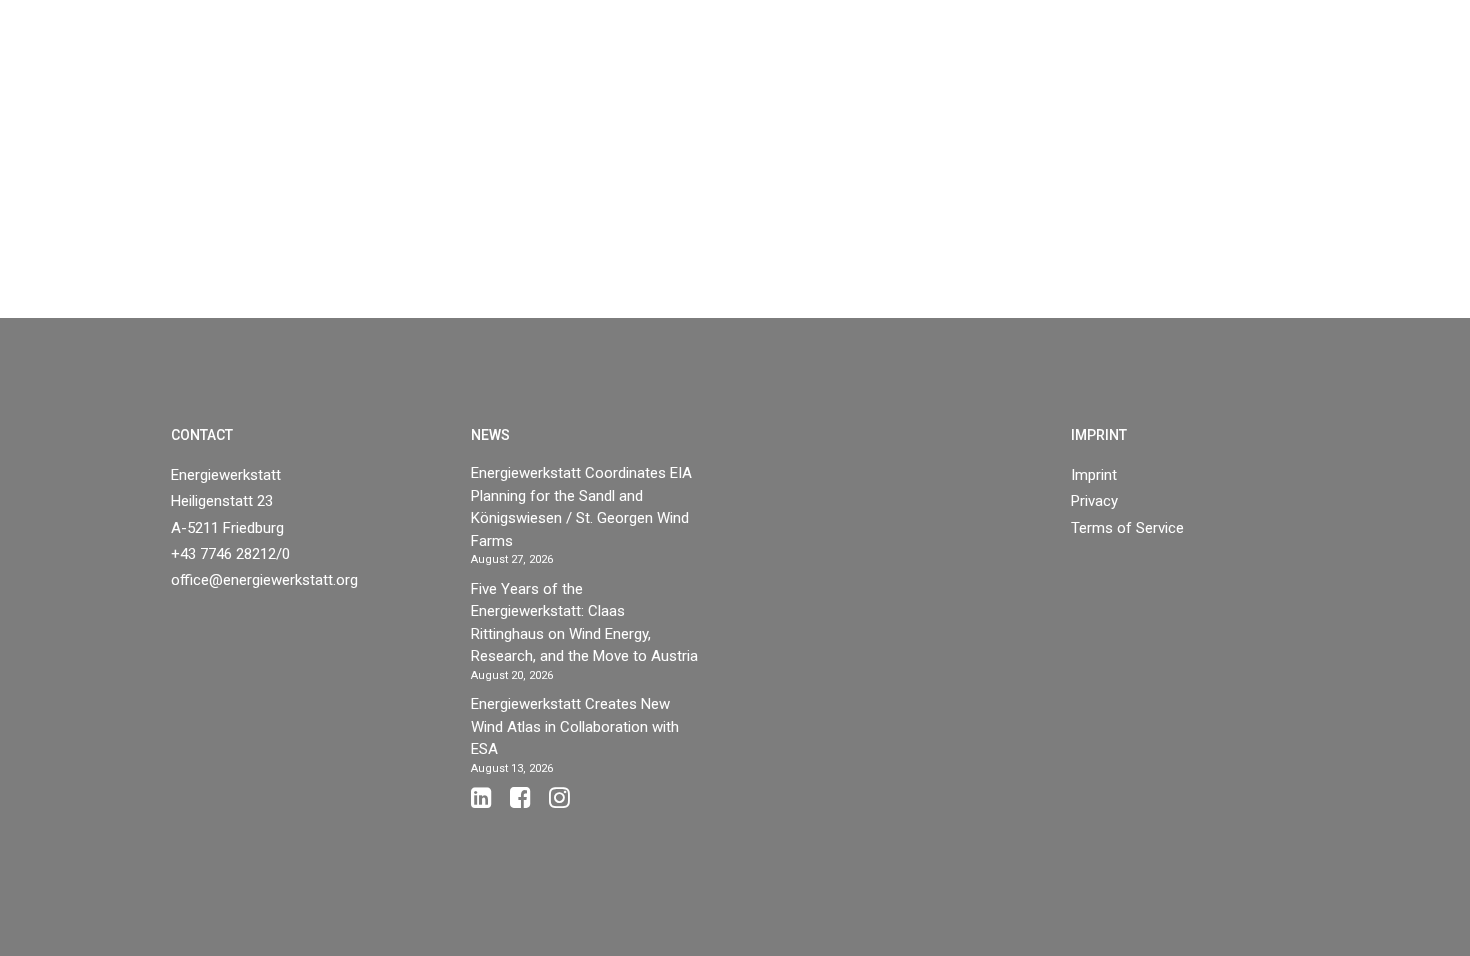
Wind (659, 62)
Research (942, 62)
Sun (739, 62)
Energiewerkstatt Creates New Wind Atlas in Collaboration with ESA (575, 726)
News (1168, 62)
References (829, 62)
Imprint (1094, 475)
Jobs (1238, 62)
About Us (1064, 62)
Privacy (1094, 501)
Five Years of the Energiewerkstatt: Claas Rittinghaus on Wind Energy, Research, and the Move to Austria (584, 623)
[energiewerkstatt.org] (71, 62)
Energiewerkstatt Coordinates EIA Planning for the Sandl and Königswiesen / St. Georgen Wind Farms (581, 507)
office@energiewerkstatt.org (264, 580)
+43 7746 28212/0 (230, 554)
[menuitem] (667, 62)
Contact (1341, 62)
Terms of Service (1127, 528)
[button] (1425, 62)
